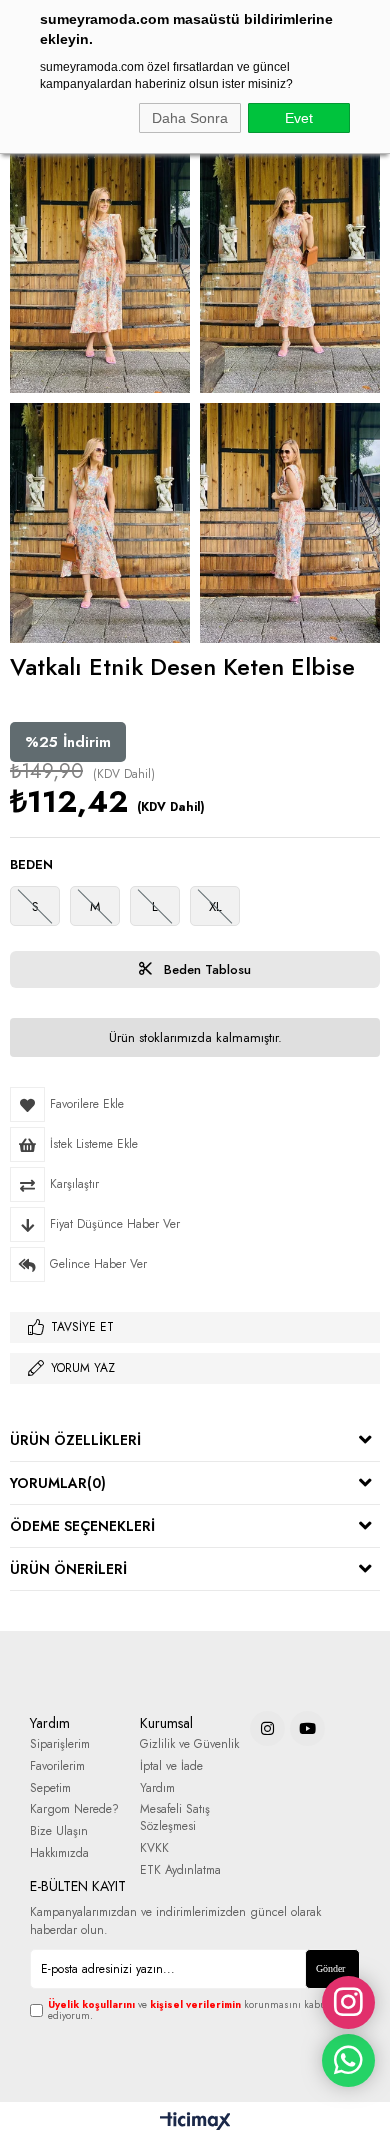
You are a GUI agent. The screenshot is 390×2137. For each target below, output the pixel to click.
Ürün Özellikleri (75, 1440)
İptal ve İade (171, 1766)
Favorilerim (57, 1766)
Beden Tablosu (205, 969)
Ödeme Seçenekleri (82, 1526)
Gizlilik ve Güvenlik (189, 1744)
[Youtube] (307, 1728)
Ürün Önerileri (68, 1569)
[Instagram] (267, 1728)
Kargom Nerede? (74, 1809)
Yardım (157, 1788)
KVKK (154, 1848)
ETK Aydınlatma (180, 1870)
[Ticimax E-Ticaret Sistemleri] (195, 2122)
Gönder (330, 1968)
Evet (299, 118)
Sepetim (50, 1788)
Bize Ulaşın (59, 1831)
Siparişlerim (60, 1744)
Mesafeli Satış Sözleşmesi (175, 1818)
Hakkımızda (59, 1853)
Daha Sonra (190, 118)
